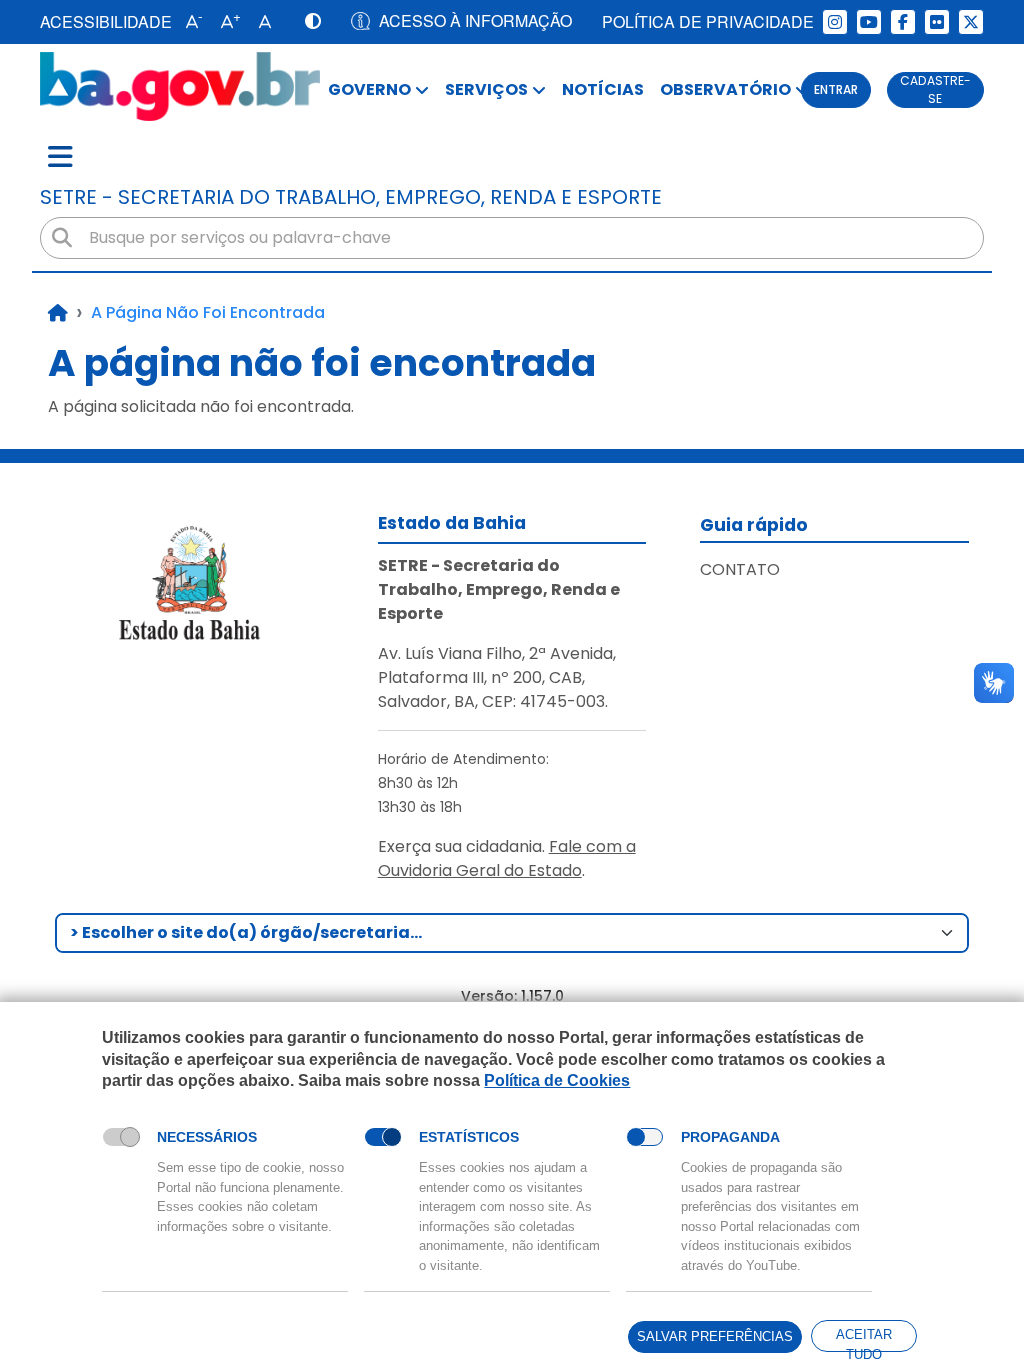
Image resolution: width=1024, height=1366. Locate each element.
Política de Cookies (557, 1080)
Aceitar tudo (864, 1339)
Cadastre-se (935, 89)
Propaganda (730, 1137)
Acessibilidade (106, 21)
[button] (189, 22)
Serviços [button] (486, 89)
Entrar (836, 89)
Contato (740, 569)
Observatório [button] (725, 89)
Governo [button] (369, 89)
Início (58, 313)
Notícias (603, 89)
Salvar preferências (715, 1336)
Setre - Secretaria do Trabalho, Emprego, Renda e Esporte (351, 197)
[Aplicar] (62, 238)
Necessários (207, 1137)
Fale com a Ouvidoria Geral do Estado (507, 858)
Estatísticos (469, 1137)
